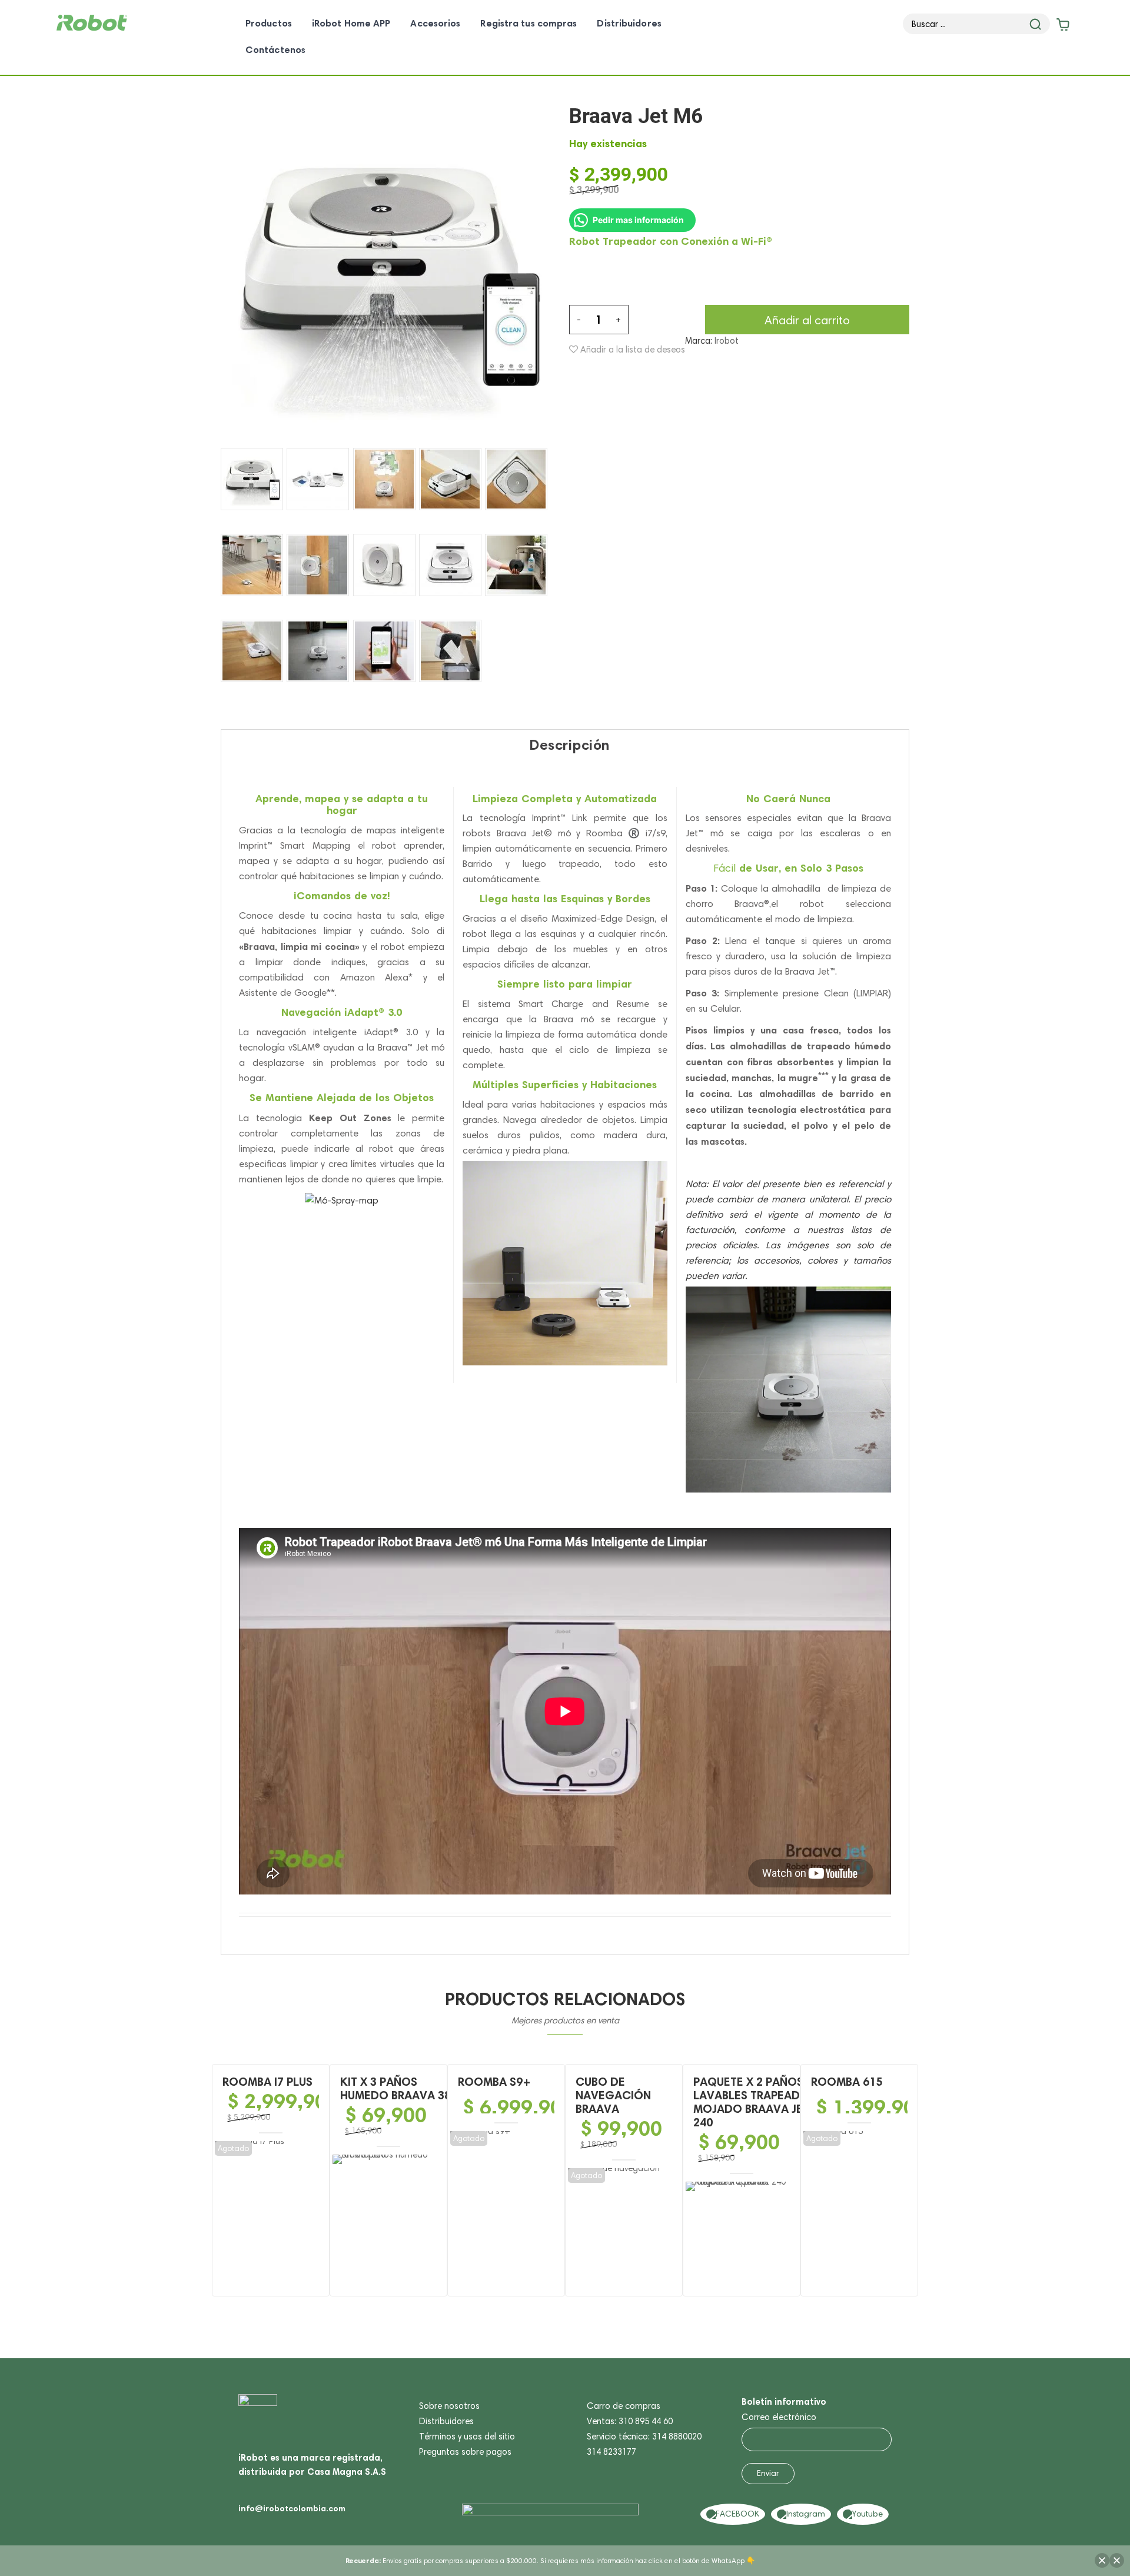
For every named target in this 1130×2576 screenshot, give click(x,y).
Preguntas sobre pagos (465, 2452)
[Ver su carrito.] (1062, 27)
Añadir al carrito (807, 320)
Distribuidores (446, 2421)
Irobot (727, 341)
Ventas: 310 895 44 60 (630, 2421)
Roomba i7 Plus (267, 2082)
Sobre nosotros (449, 2406)
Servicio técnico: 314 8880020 (644, 2437)
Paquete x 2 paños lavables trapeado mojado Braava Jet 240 (751, 2102)
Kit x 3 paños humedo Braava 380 (399, 2088)
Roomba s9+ (494, 2082)
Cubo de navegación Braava (613, 2095)
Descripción (569, 745)
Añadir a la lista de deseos (632, 350)
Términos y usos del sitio (467, 2437)
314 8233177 (611, 2452)
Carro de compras (624, 2406)
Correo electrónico (779, 2417)
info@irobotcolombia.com (292, 2508)
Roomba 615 (847, 2082)
